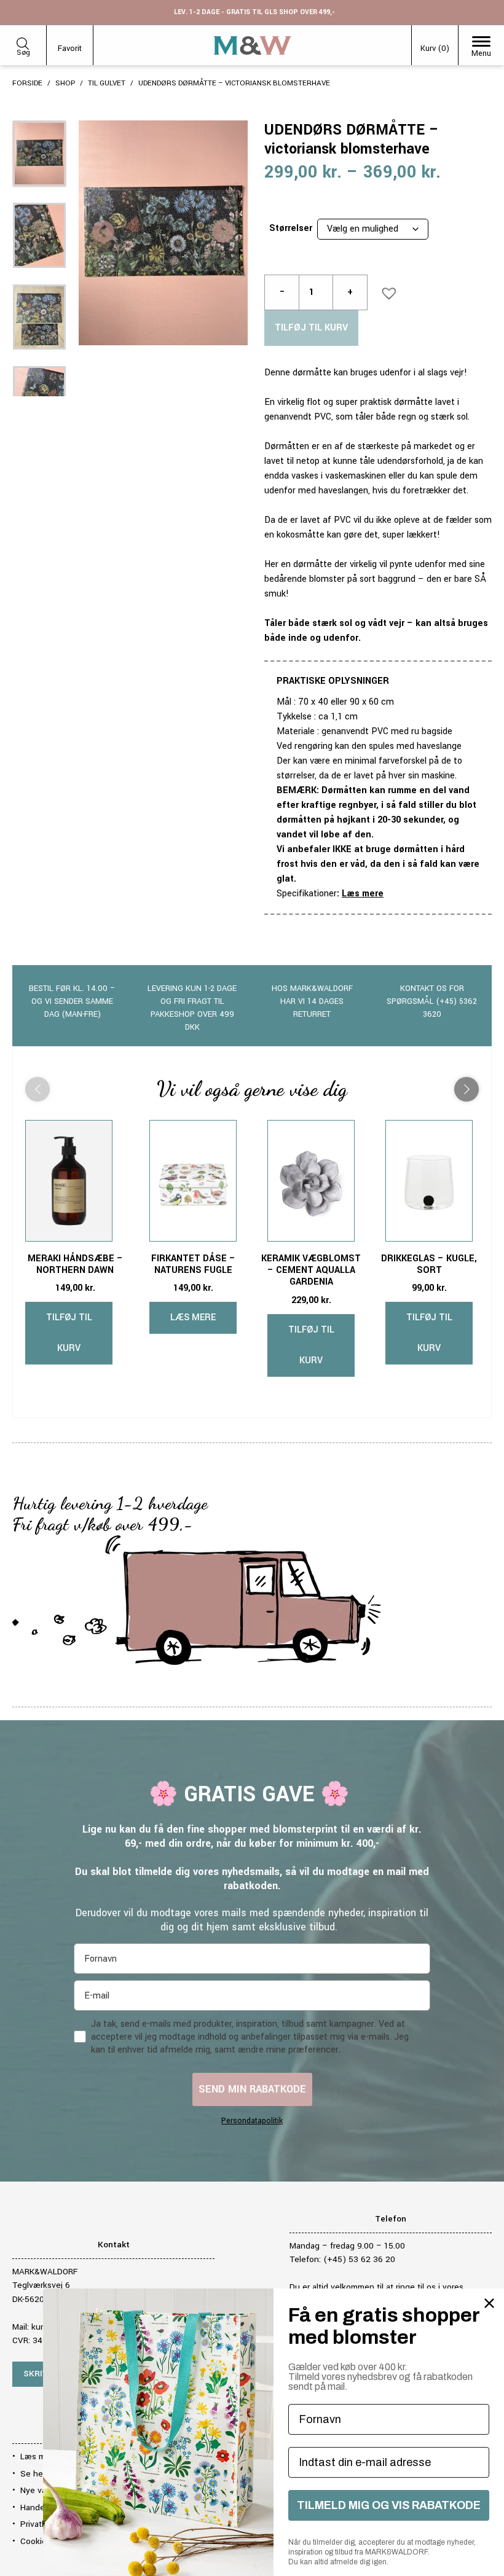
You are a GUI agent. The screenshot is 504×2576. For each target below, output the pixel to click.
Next (223, 233)
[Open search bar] (23, 41)
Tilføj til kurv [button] (69, 1333)
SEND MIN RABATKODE (252, 2089)
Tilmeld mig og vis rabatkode (389, 2505)
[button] (385, 289)
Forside (27, 83)
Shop (65, 83)
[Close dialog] (489, 2303)
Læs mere (363, 894)
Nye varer (38, 2490)
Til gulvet (107, 83)
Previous (103, 233)
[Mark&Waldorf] (253, 45)
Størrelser (291, 228)
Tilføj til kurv (311, 328)
